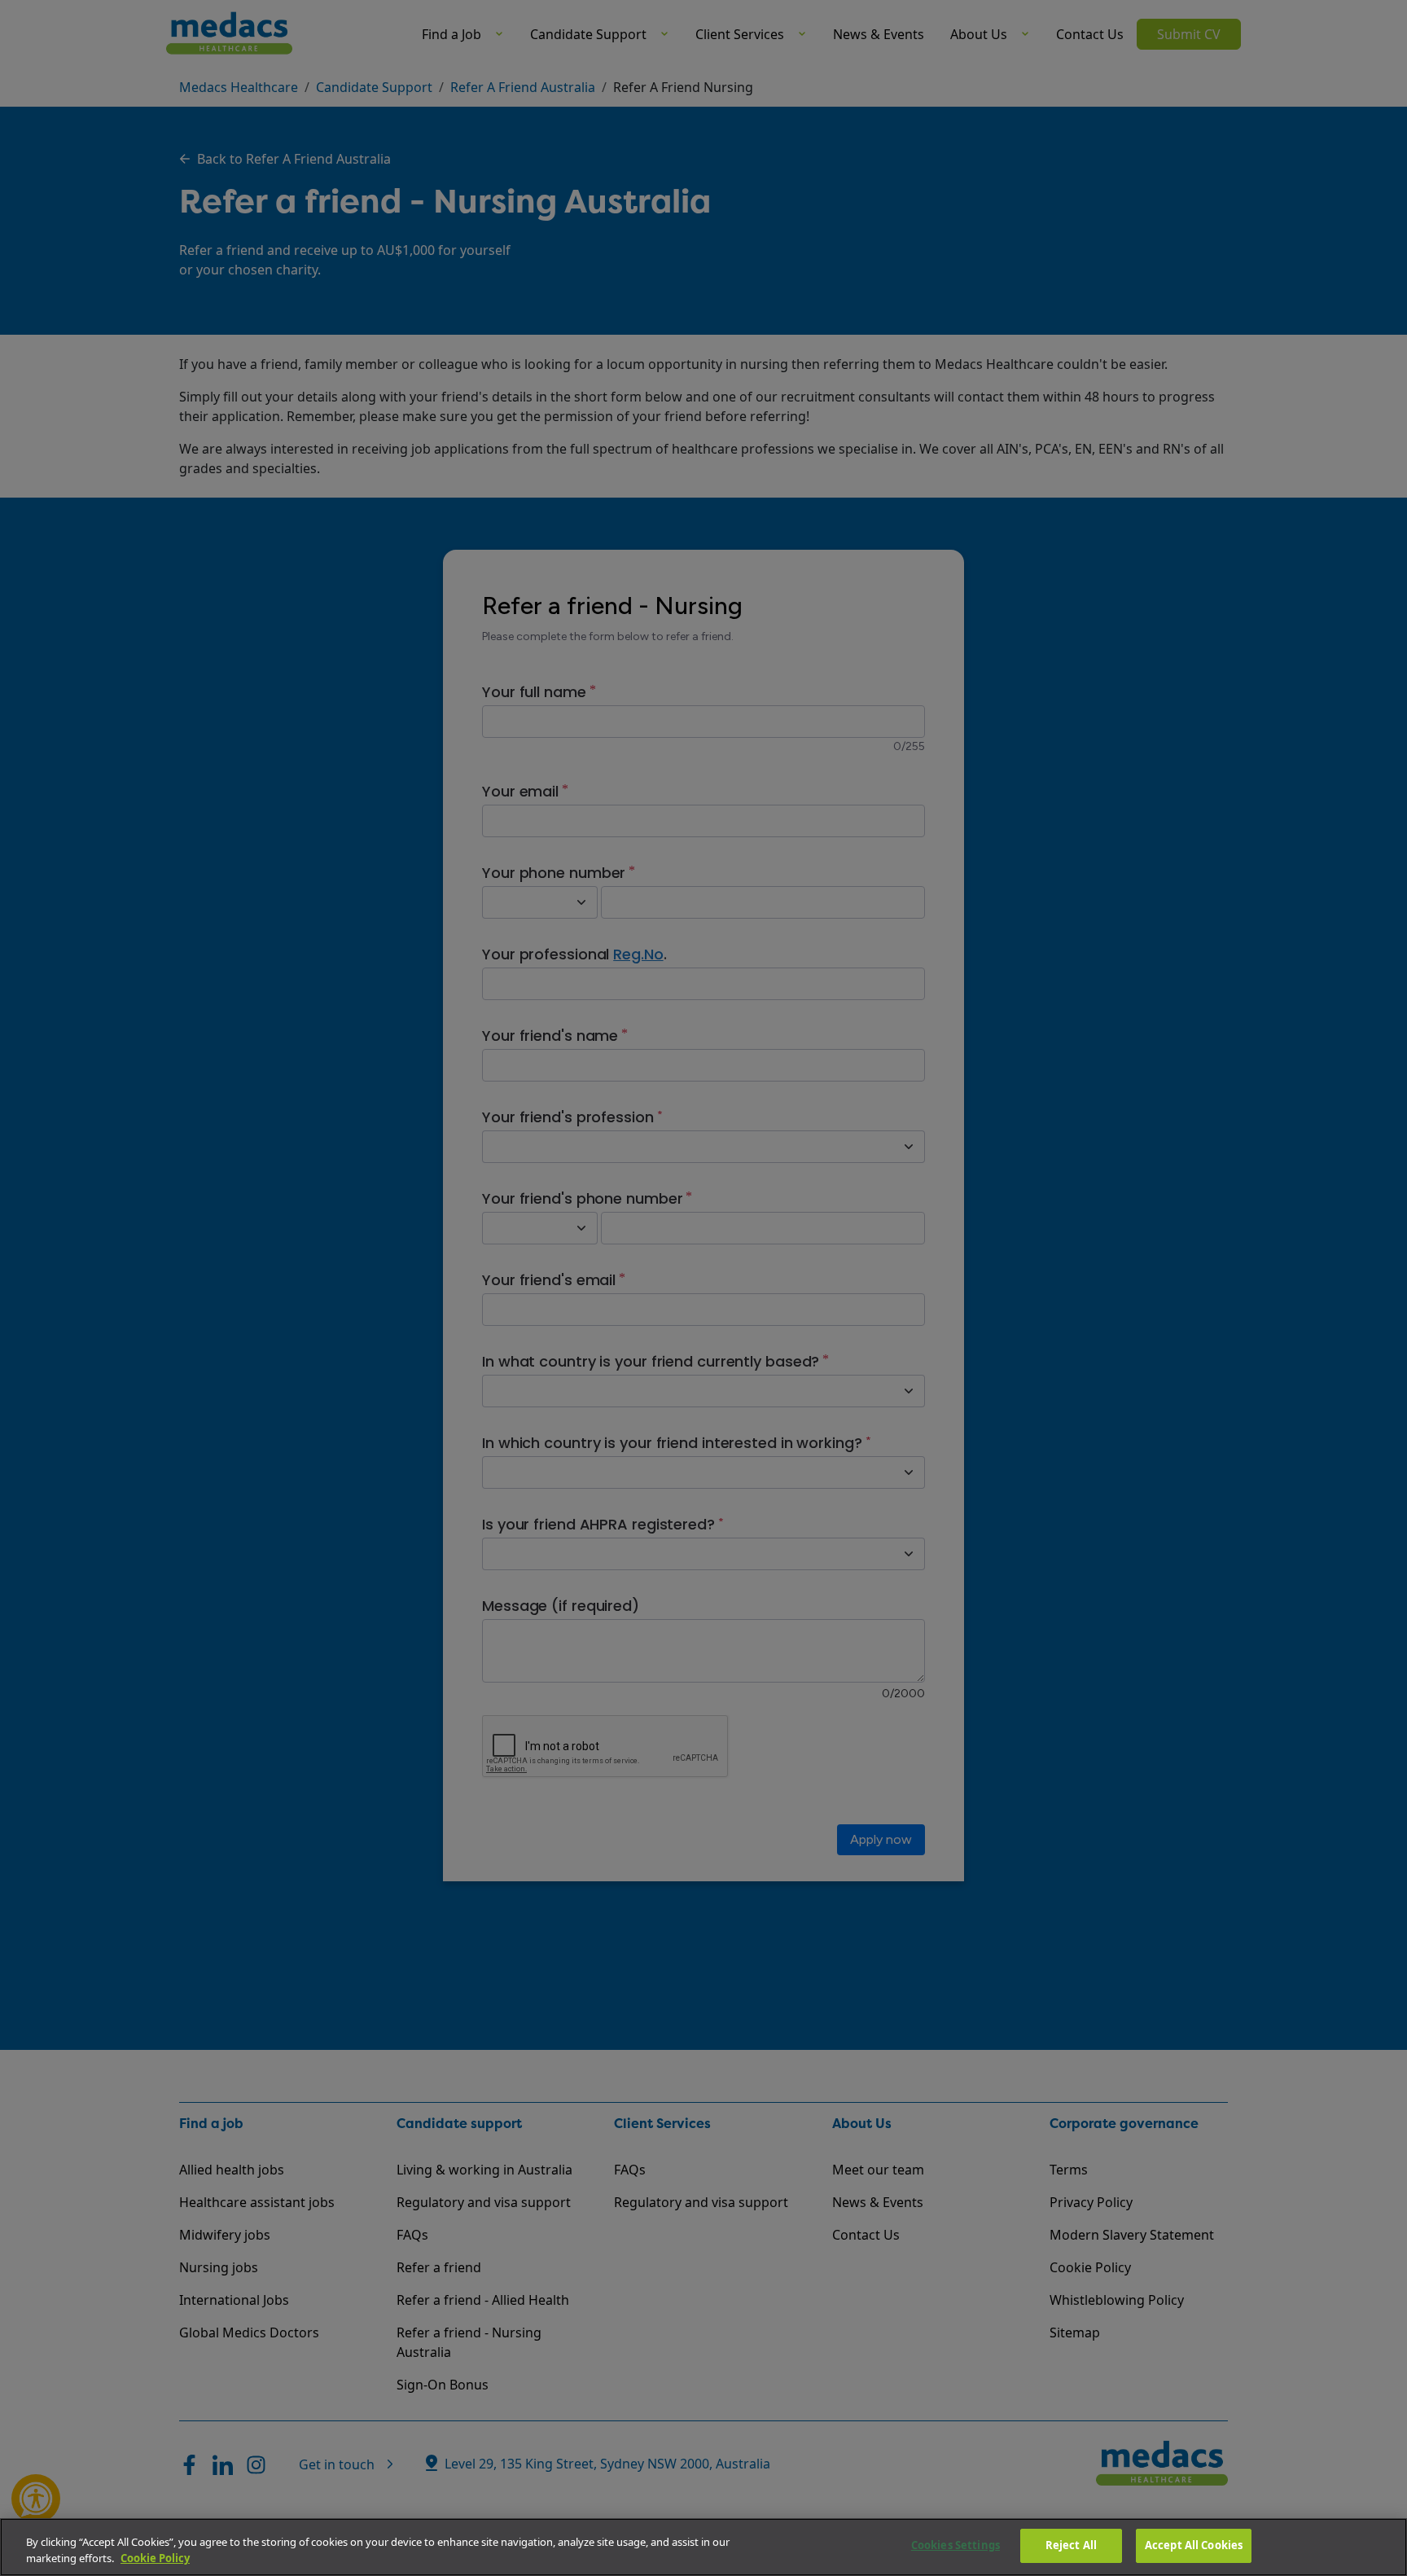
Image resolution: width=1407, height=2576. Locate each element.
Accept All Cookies (1194, 2545)
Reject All (1071, 2545)
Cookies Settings (956, 2545)
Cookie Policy (155, 2558)
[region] (703, 2547)
